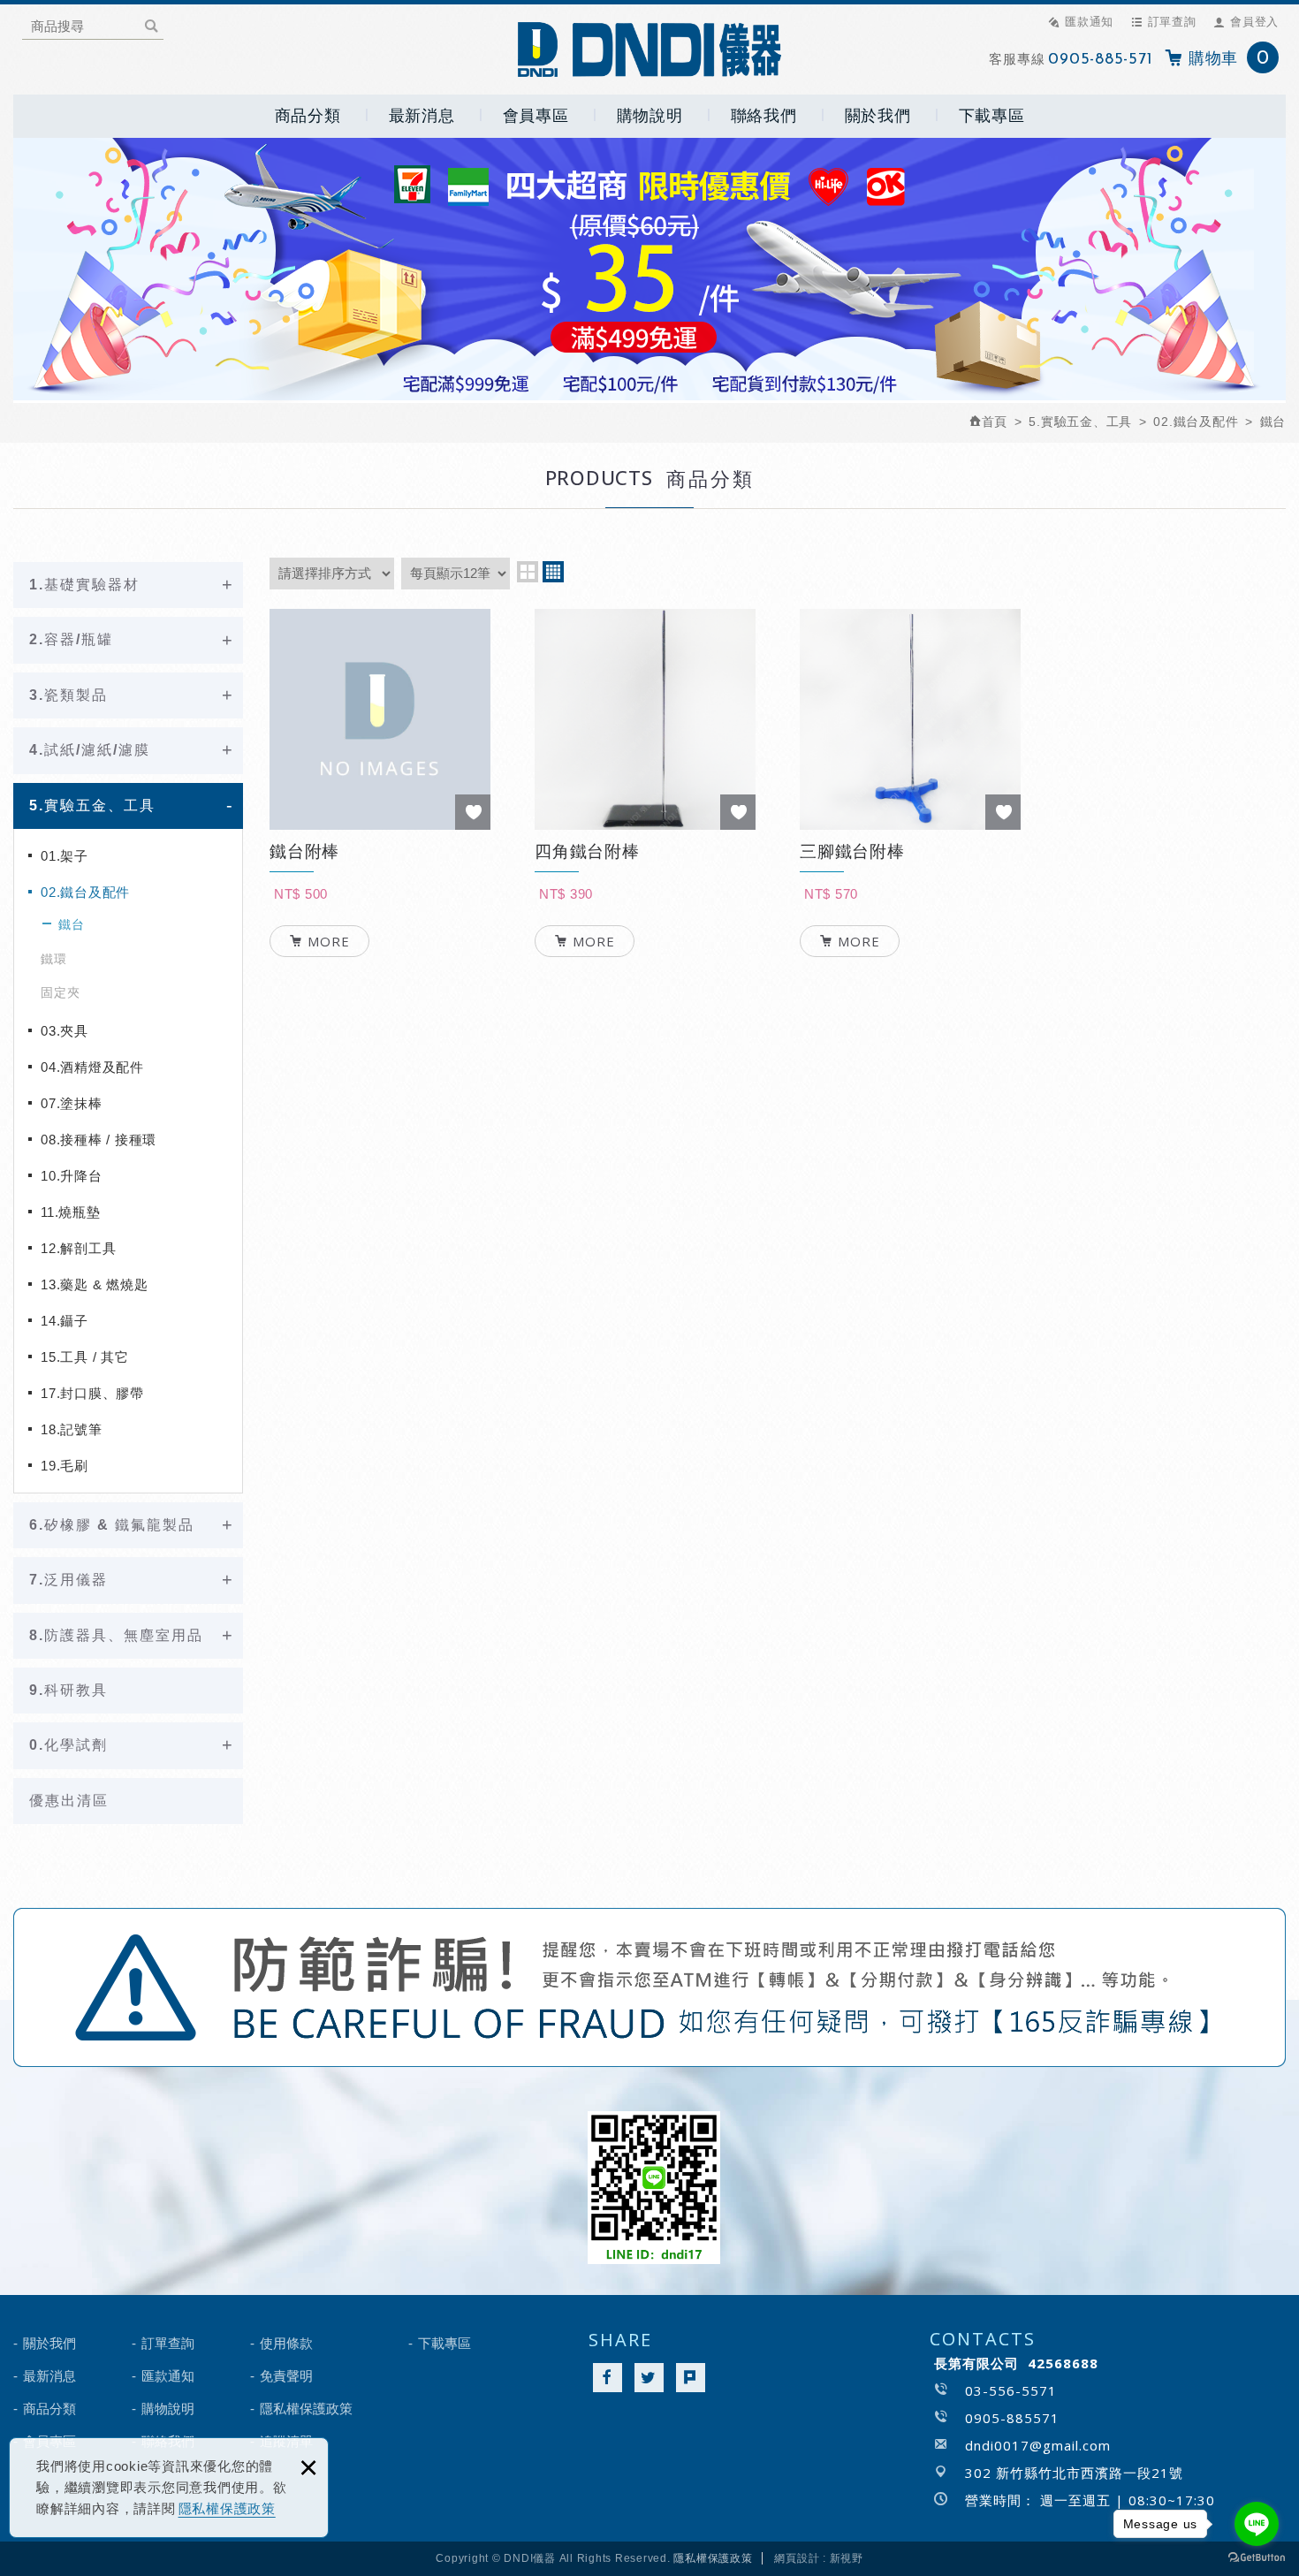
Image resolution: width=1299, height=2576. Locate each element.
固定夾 (60, 992)
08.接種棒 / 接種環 (99, 1140)
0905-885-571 (1100, 60)
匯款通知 (1089, 21)
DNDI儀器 (649, 49)
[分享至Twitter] (649, 2378)
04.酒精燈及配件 (92, 1067)
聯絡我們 (764, 116)
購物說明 (650, 116)
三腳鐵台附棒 (910, 899)
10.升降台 (72, 1176)
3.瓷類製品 (68, 695)
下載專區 (992, 116)
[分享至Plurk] (691, 2378)
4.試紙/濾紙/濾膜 (90, 750)
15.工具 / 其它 (85, 1357)
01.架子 (65, 856)
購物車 (1229, 59)
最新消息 (422, 116)
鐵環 (54, 959)
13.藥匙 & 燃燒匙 (94, 1284)
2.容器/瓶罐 (71, 639)
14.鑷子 (65, 1321)
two (528, 572)
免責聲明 (286, 2376)
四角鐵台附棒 (645, 899)
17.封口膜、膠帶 (92, 1393)
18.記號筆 (72, 1429)
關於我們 (878, 116)
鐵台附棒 (380, 899)
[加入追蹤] (473, 812)
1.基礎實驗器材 (84, 585)
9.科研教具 (68, 1690)
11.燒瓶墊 (71, 1212)
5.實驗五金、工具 (92, 805)
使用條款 (286, 2343)
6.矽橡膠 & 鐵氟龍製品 (112, 1525)
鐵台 (72, 924)
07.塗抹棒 (72, 1103)
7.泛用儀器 (68, 1580)
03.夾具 (65, 1031)
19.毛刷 (65, 1466)
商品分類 (308, 116)
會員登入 (1254, 21)
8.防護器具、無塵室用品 (116, 1635)
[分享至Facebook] (608, 2378)
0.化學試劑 (68, 1745)
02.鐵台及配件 (85, 892)
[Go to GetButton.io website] (1257, 2558)
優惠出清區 (69, 1801)
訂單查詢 (1172, 21)
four (553, 572)
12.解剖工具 (78, 1248)
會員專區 (536, 116)
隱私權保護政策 (227, 2508)
